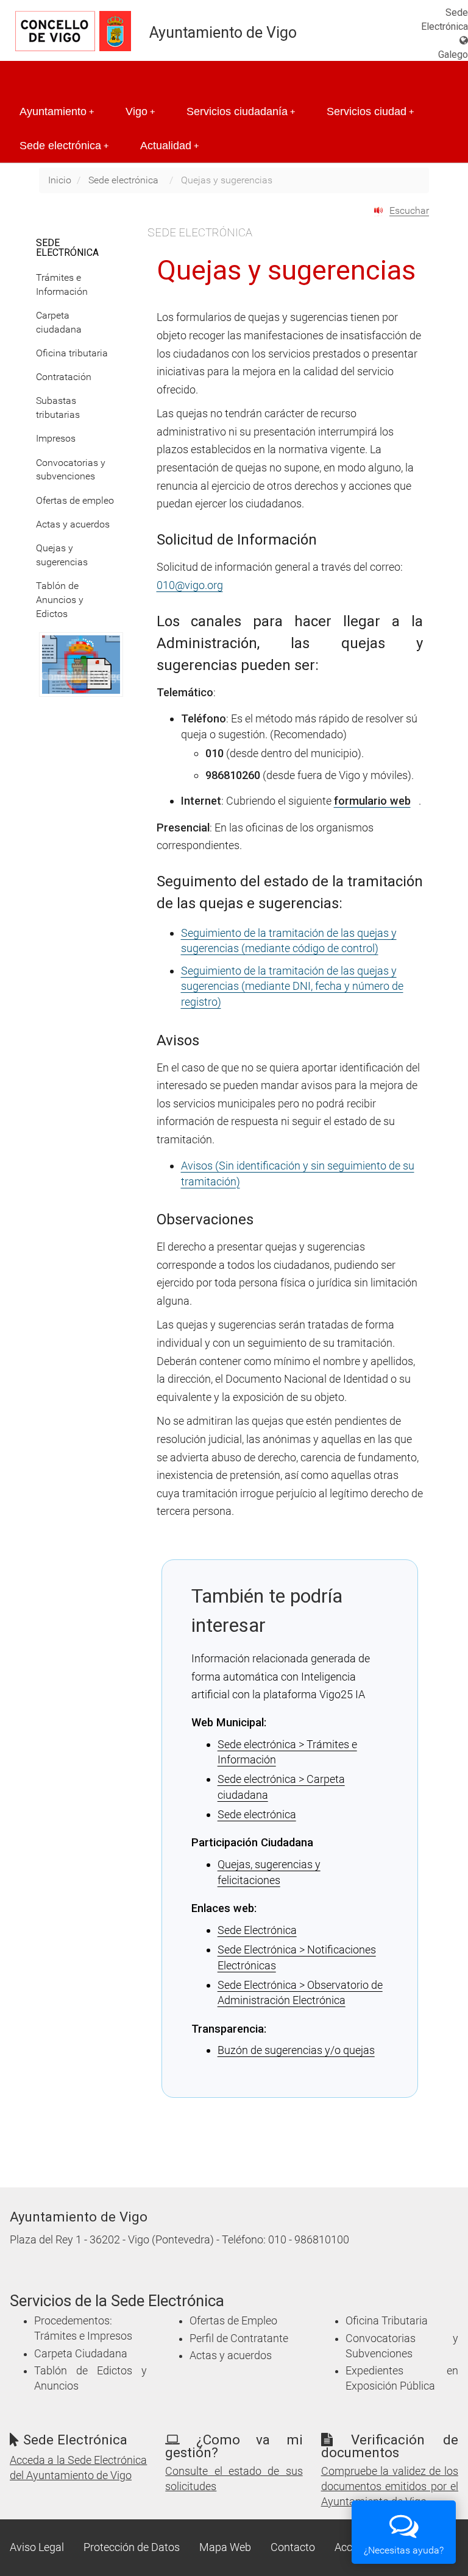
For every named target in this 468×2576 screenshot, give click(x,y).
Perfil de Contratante (239, 2338)
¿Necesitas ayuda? (404, 2550)
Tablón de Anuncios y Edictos (60, 600)
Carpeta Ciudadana (81, 2354)
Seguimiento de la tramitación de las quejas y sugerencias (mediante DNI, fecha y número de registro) (292, 986)
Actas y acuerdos (73, 524)
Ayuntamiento (57, 111)
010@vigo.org (190, 585)
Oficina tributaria (72, 353)
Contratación (64, 377)
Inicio (60, 180)
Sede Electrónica (257, 1930)
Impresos (56, 438)
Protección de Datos (132, 2547)
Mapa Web (225, 2547)
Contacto (293, 2547)
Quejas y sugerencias (62, 555)
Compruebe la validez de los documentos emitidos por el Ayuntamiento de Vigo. (390, 2486)
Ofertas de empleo (75, 500)
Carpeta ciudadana (59, 322)
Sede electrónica (64, 146)
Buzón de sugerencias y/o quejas (296, 2050)
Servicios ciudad (370, 111)
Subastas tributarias (58, 408)
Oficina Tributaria (387, 2321)
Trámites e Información (62, 284)
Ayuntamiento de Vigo (223, 33)
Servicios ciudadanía (241, 111)
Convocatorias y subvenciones (71, 470)
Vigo (140, 111)
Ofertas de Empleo (233, 2321)
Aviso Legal (37, 2547)
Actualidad (169, 146)
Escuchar (409, 210)
